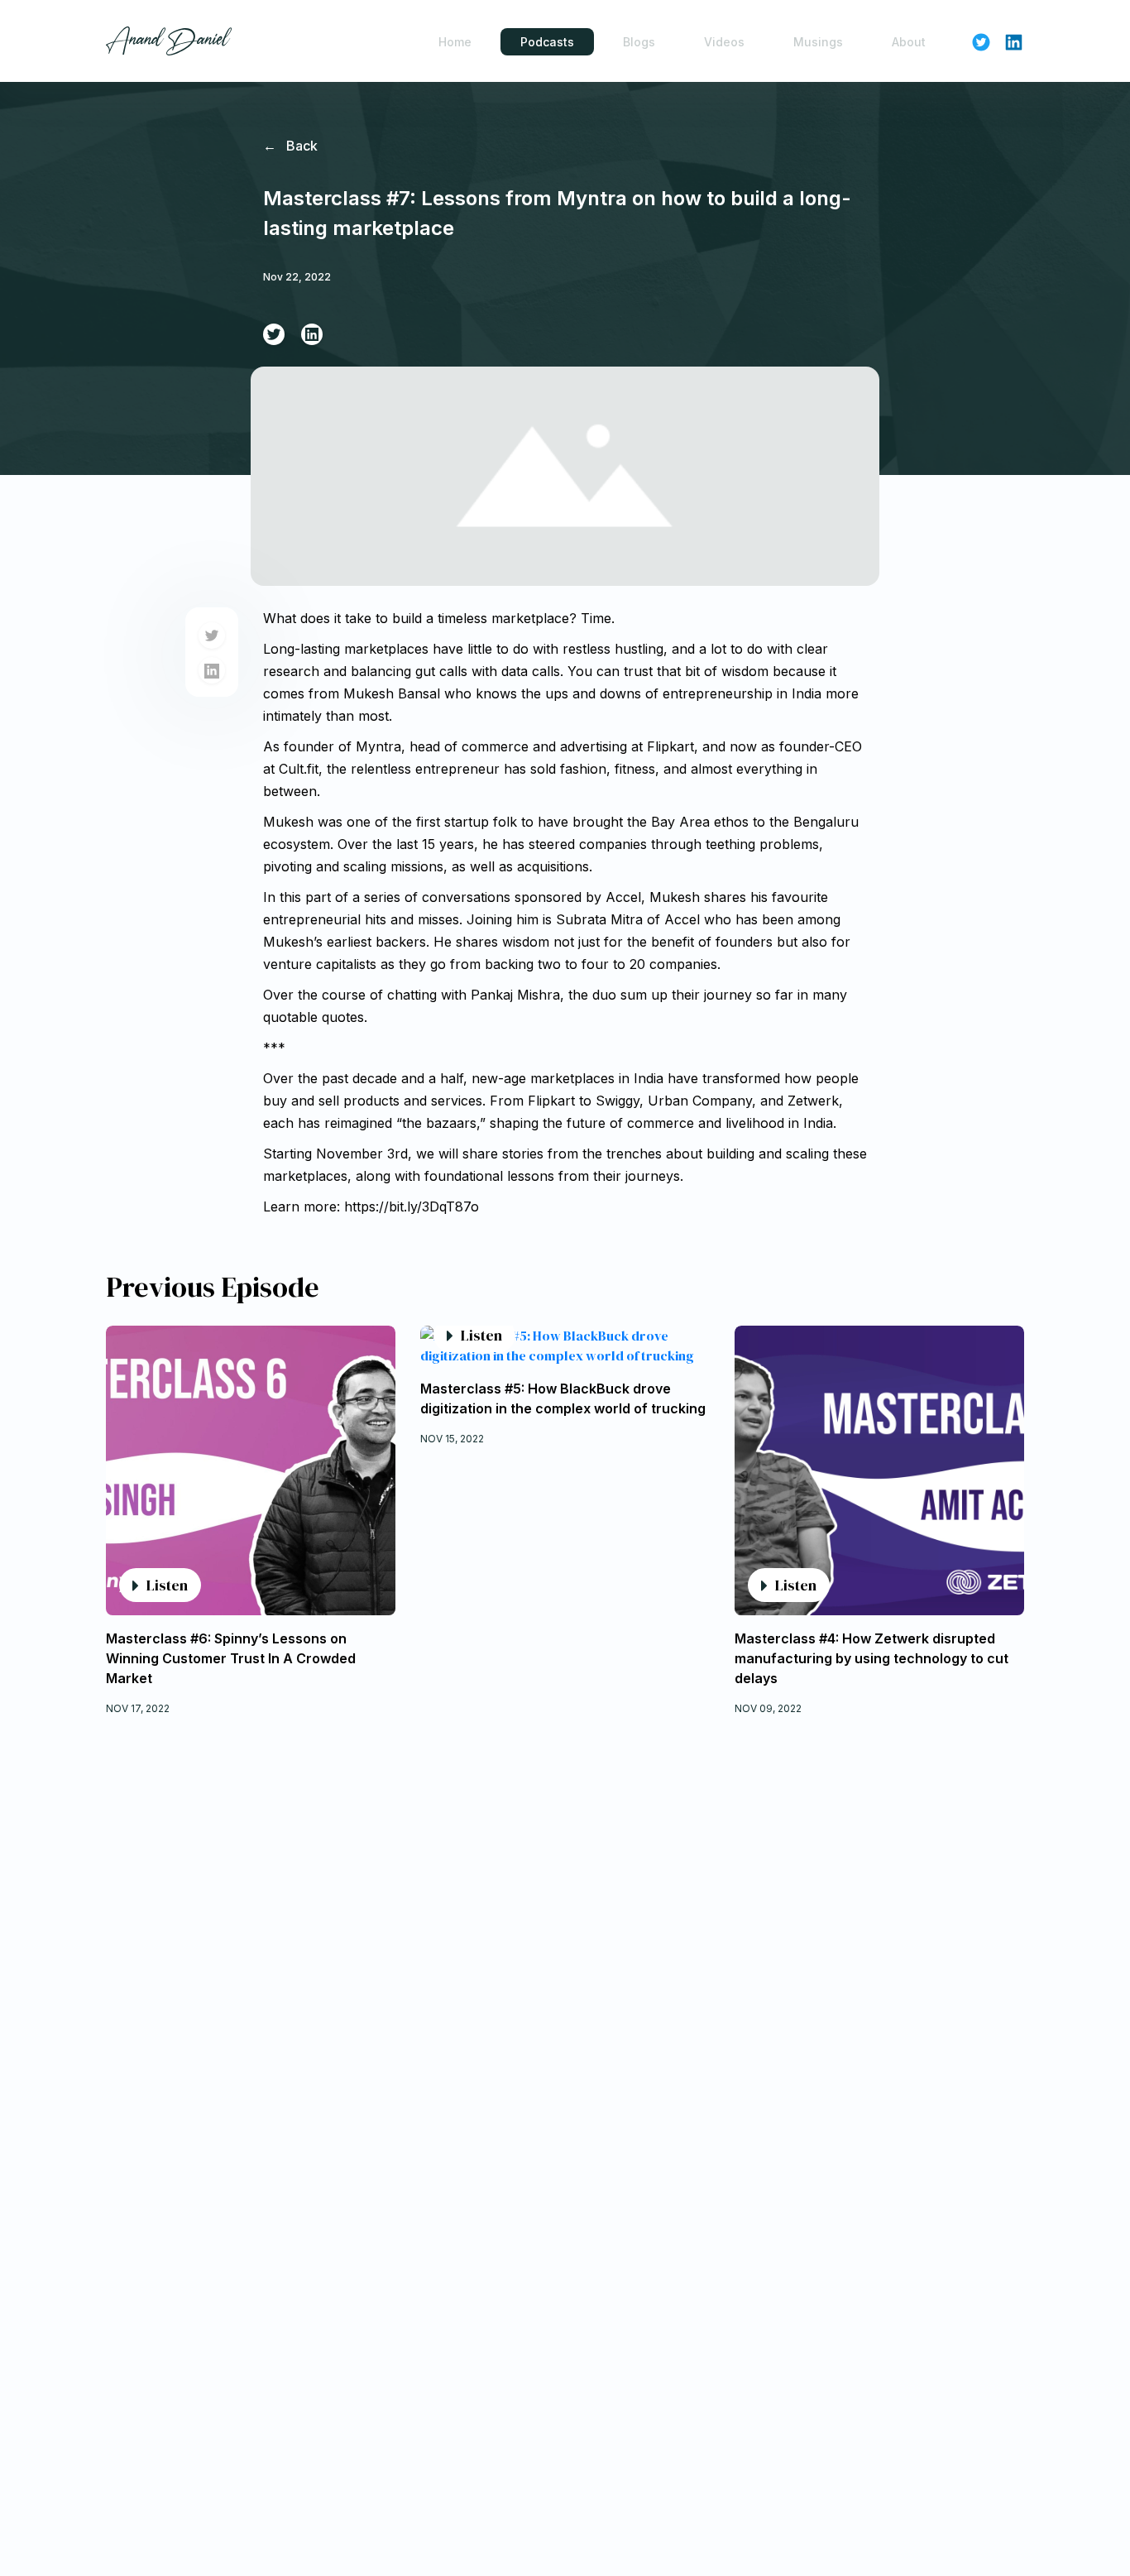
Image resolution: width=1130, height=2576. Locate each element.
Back (290, 146)
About (909, 42)
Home (455, 42)
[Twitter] (274, 334)
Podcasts (547, 42)
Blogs (639, 42)
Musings (818, 42)
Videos (724, 42)
